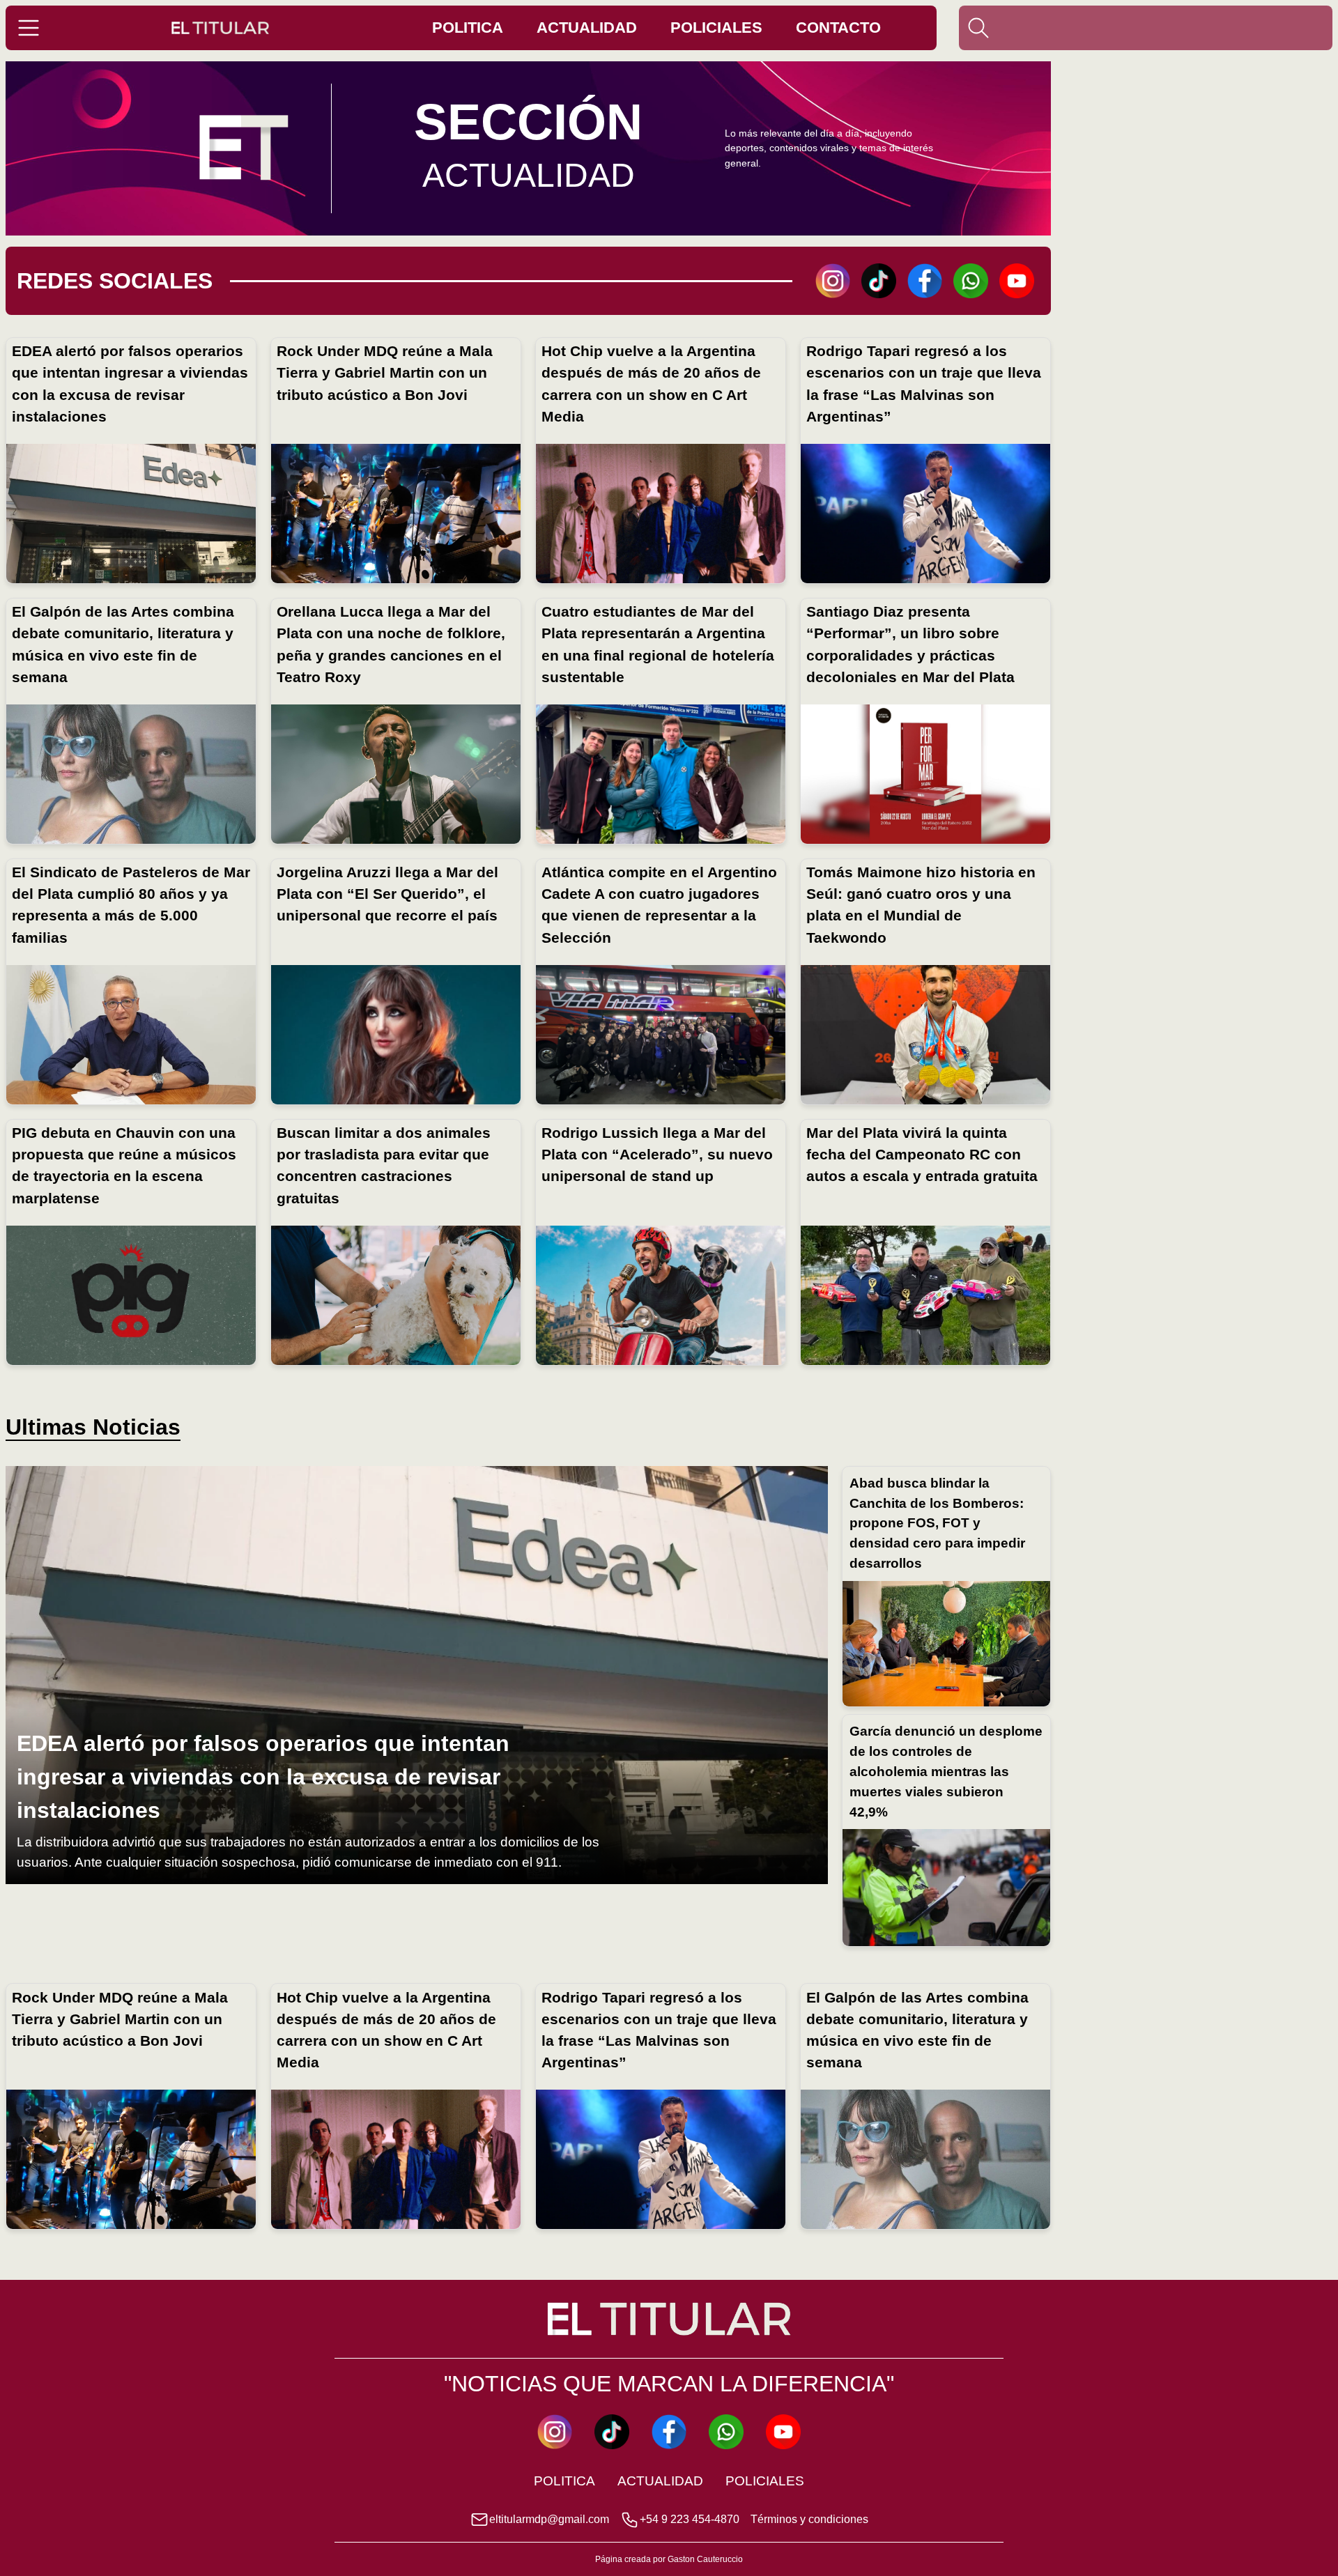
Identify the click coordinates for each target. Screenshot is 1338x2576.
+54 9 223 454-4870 (690, 2519)
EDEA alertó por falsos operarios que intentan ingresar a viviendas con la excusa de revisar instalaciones (263, 1777)
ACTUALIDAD (587, 28)
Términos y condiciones (809, 2519)
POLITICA (468, 28)
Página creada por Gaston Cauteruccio (669, 2559)
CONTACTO (838, 28)
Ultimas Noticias (93, 1427)
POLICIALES (716, 28)
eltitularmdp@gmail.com (549, 2519)
